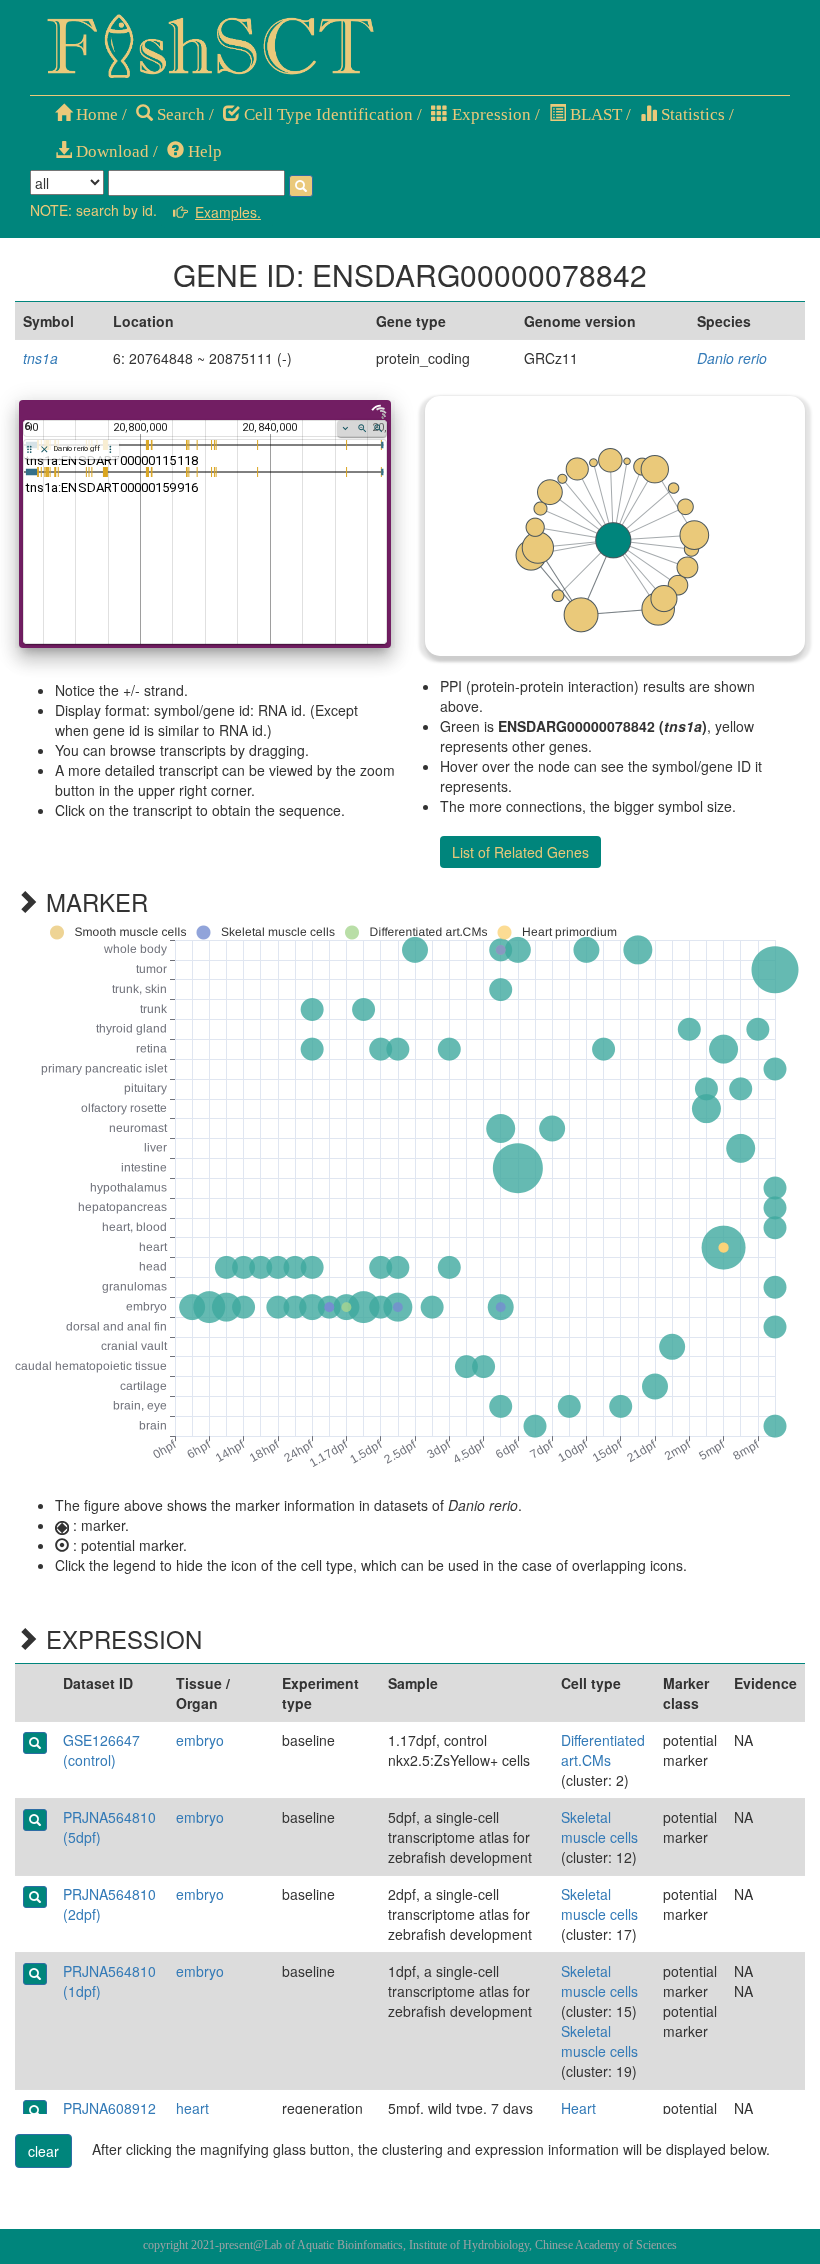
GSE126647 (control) (101, 1750)
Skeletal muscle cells (599, 1827)
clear (43, 2151)
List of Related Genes (520, 852)
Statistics (691, 114)
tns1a (40, 358)
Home (95, 114)
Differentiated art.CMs (603, 1750)
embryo (200, 1740)
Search (179, 114)
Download (110, 151)
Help (203, 151)
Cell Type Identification (326, 114)
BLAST (594, 114)
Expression (489, 114)
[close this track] (44, 449)
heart (192, 2108)
